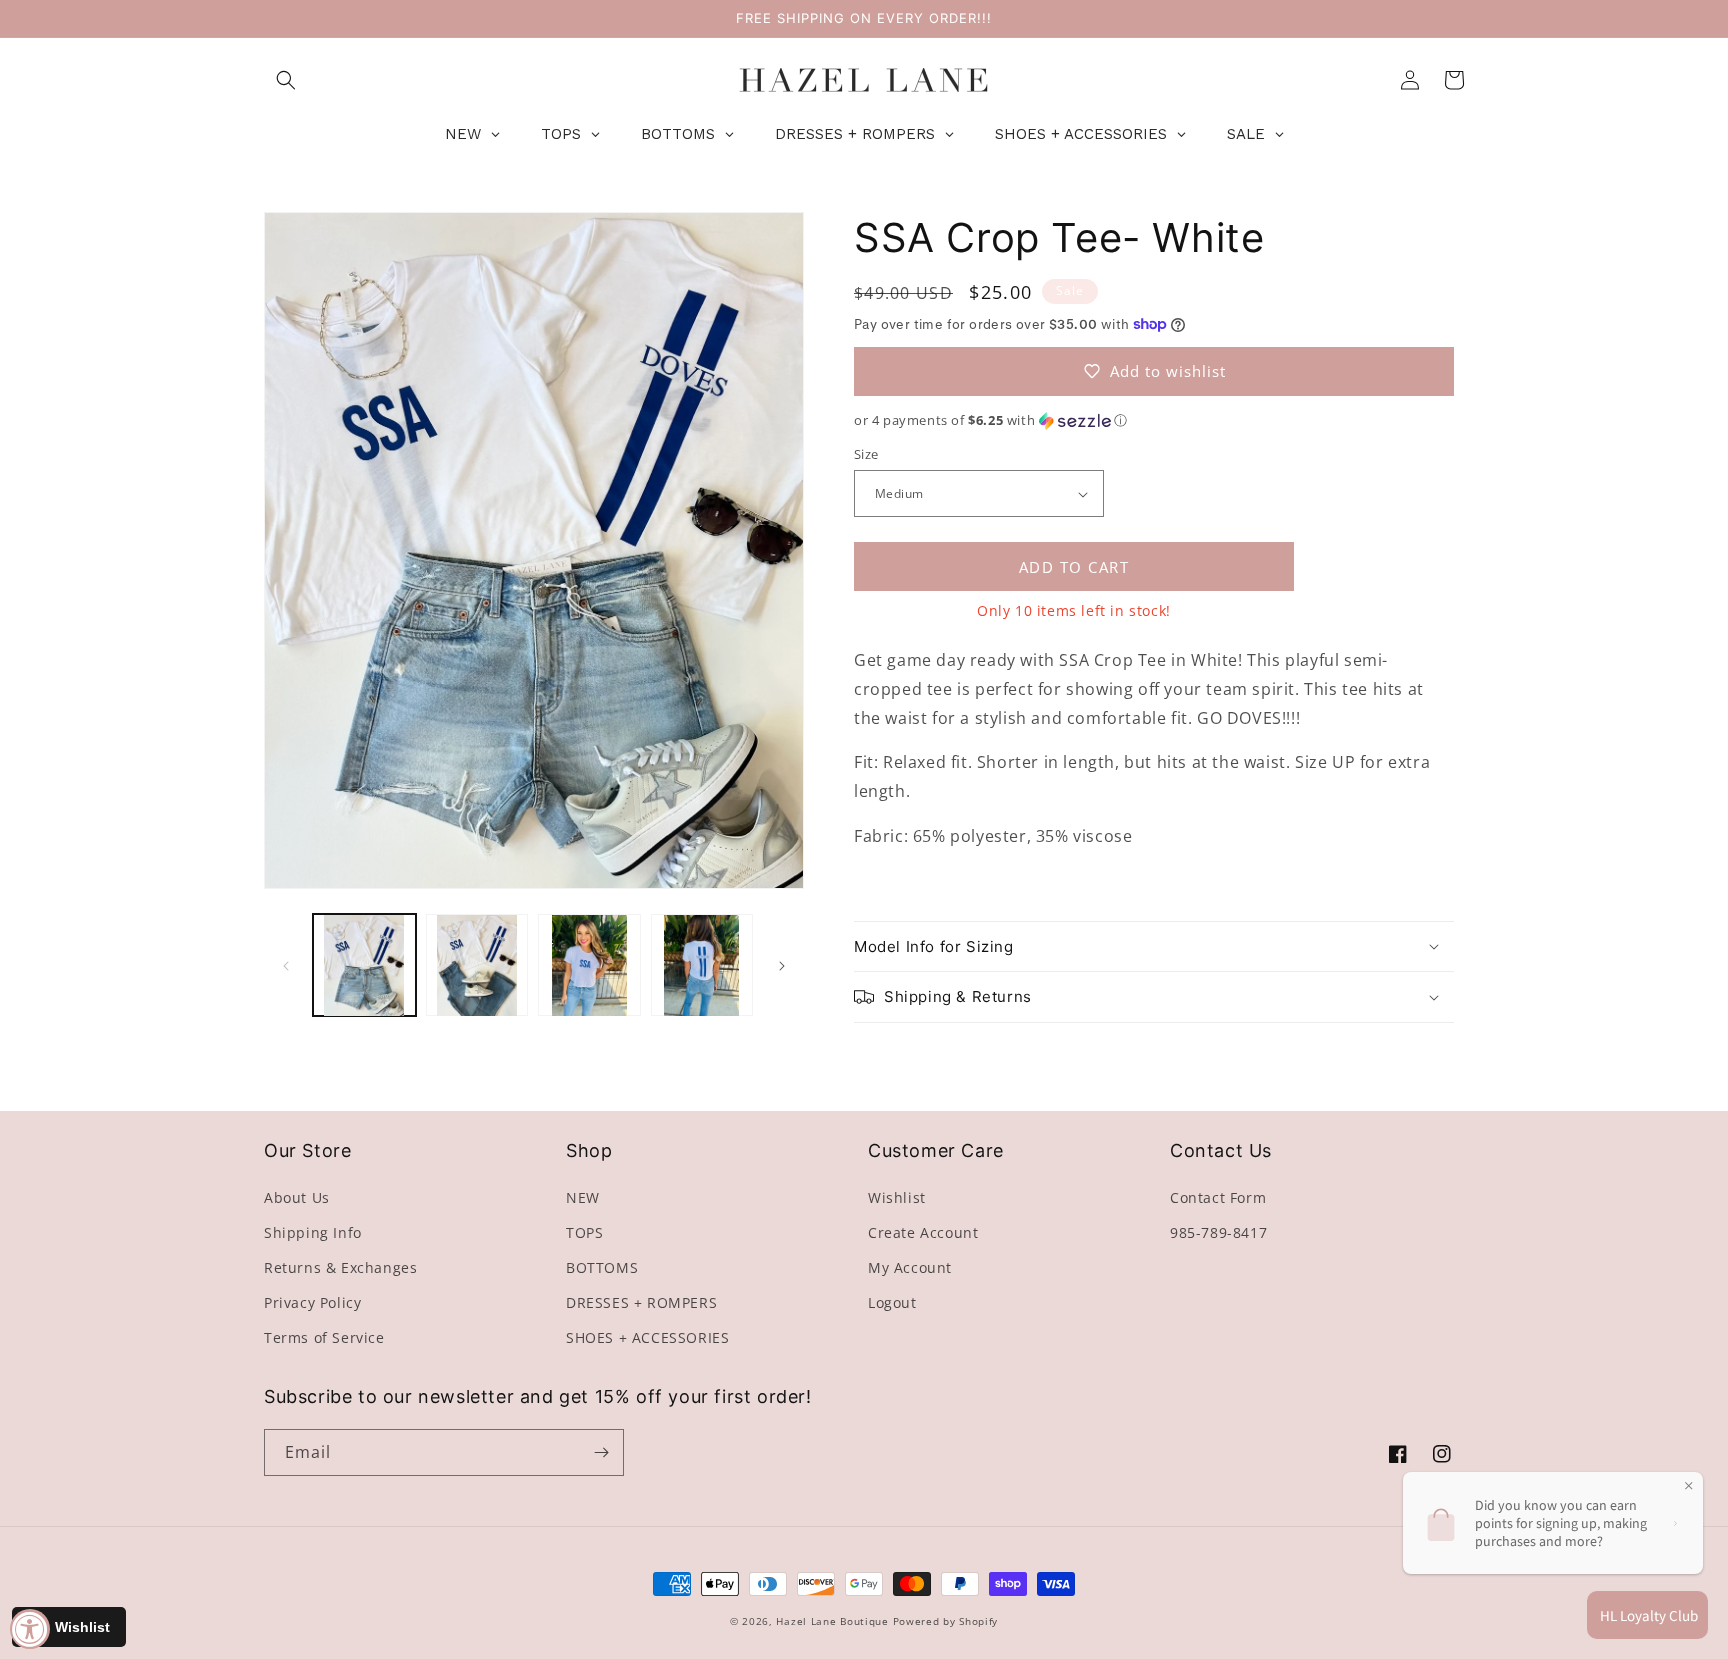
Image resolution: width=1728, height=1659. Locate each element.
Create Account (923, 1232)
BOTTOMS (602, 1267)
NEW (583, 1197)
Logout (892, 1302)
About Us (297, 1197)
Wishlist (897, 1197)
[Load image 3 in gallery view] (589, 965)
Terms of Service (324, 1337)
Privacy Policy (312, 1302)
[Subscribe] (601, 1452)
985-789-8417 (1218, 1232)
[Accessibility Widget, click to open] (30, 1629)
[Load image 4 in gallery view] (702, 965)
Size (866, 454)
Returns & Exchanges (340, 1267)
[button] (286, 80)
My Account (910, 1267)
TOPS (584, 1232)
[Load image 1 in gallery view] (364, 965)
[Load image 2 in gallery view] (477, 965)
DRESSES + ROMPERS (641, 1302)
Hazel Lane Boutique (832, 1621)
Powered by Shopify (946, 1621)
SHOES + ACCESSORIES (647, 1337)
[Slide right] (782, 966)
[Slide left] (286, 966)
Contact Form (1218, 1197)
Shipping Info (313, 1232)
